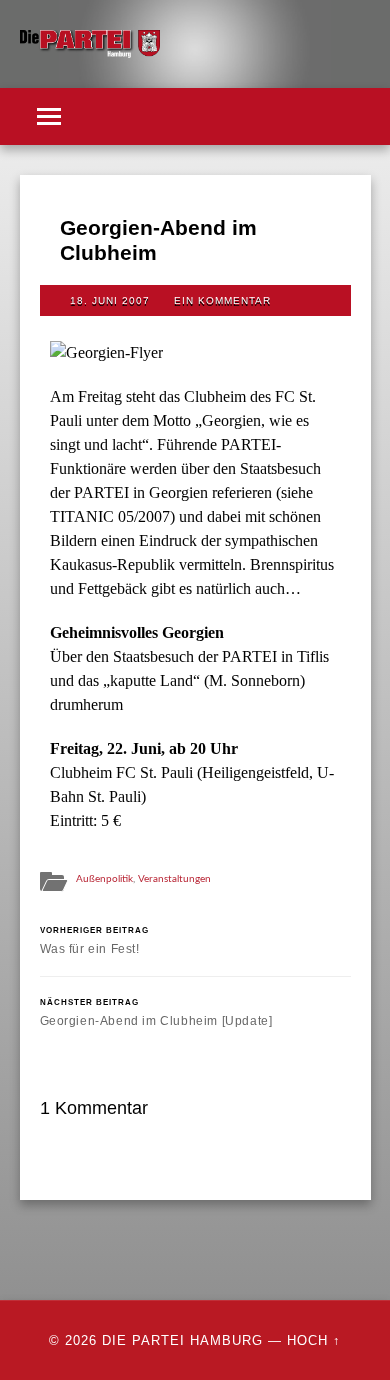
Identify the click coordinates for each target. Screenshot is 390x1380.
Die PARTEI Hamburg (182, 1340)
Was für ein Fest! (94, 940)
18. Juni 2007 (110, 300)
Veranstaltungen (174, 879)
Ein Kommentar (222, 300)
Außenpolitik (104, 879)
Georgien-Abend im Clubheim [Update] (156, 1012)
